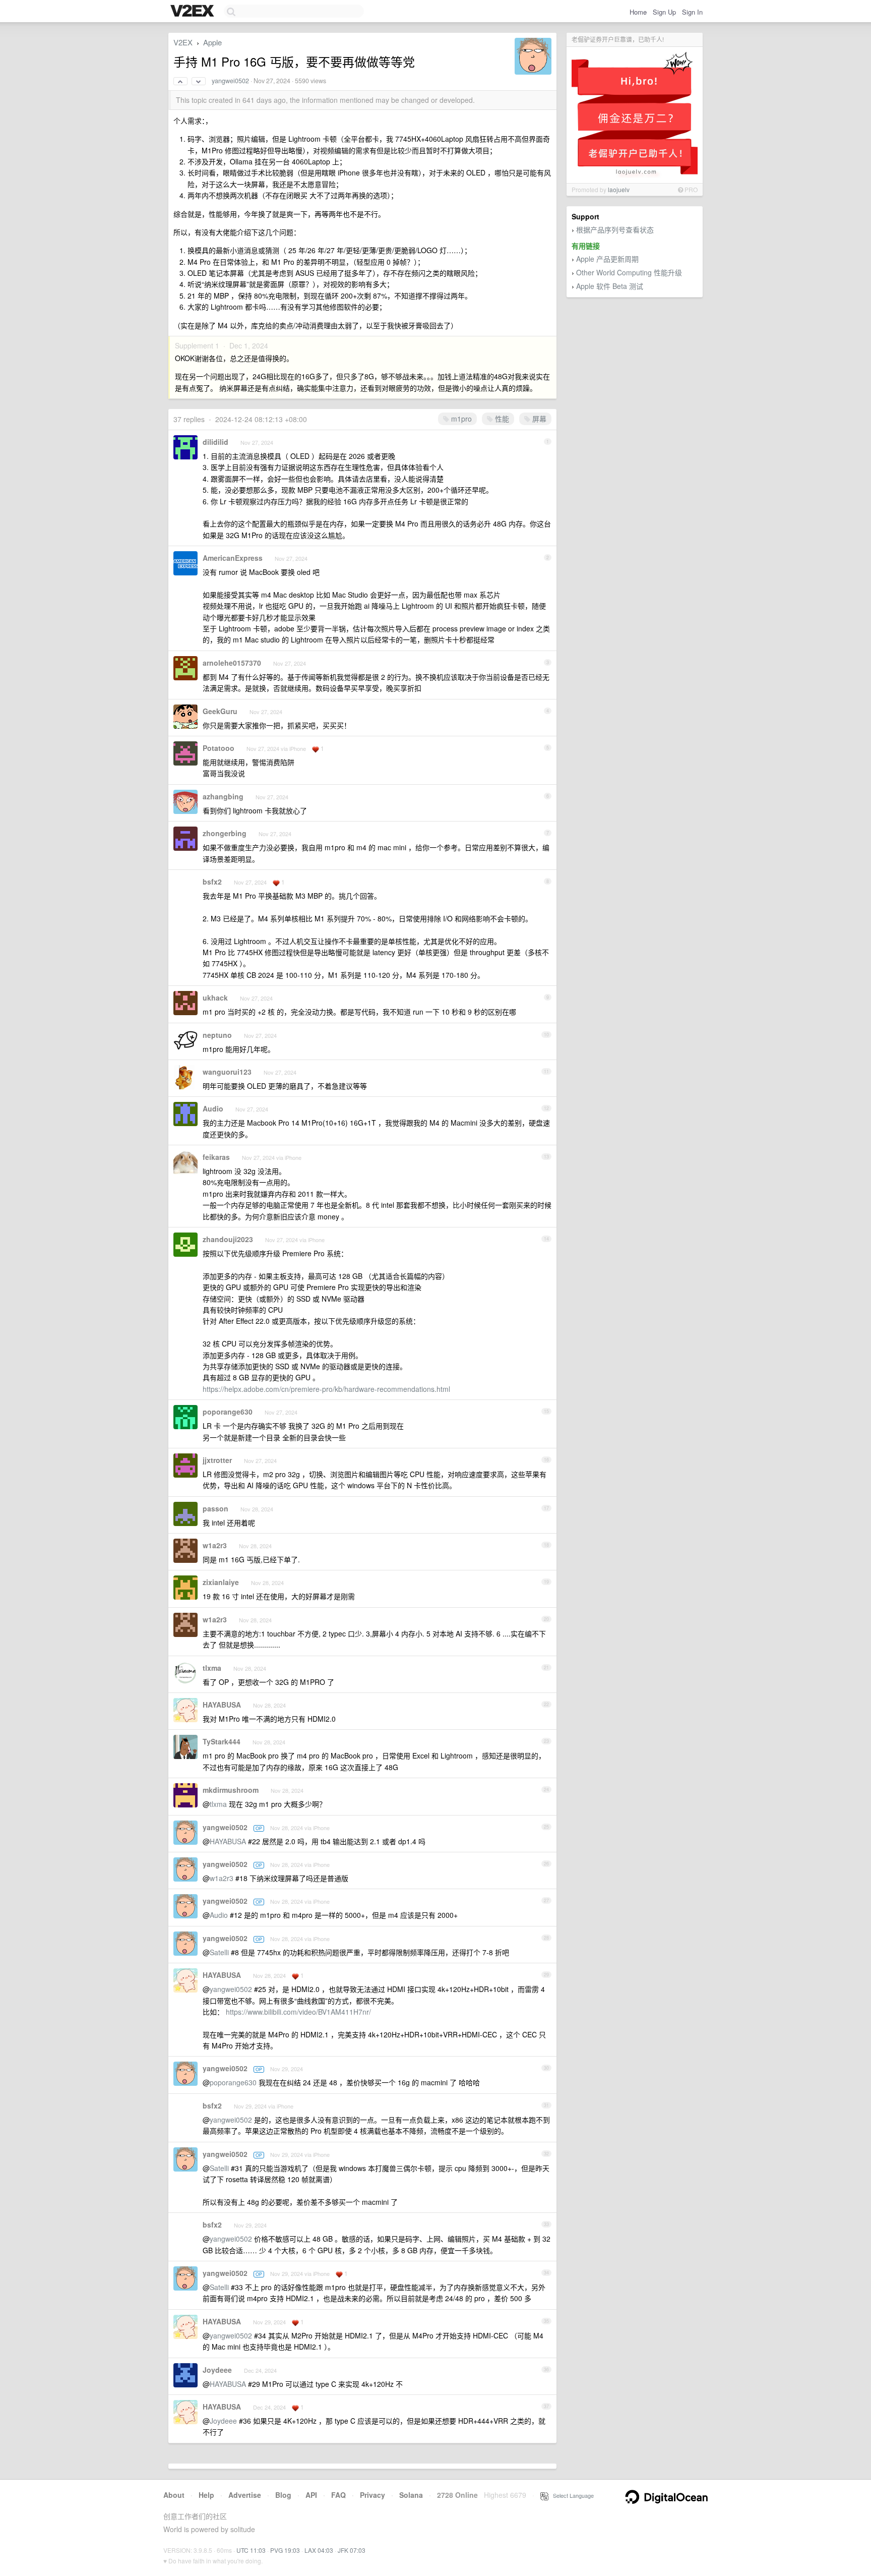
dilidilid (215, 442)
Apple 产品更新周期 (607, 259)
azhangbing (223, 796)
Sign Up (664, 12)
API (311, 2495)
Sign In (692, 12)
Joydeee (217, 2370)
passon (215, 1508)
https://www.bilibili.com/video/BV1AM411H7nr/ (298, 2012)
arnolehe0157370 (232, 663)
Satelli (219, 1952)
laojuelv (619, 189)
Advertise (245, 2495)
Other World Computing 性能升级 (629, 272)
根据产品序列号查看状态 (615, 229)
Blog (283, 2495)
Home (638, 12)
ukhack (215, 998)
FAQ (338, 2495)
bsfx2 (212, 882)
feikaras (216, 1157)
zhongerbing (225, 833)
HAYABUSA (222, 1705)
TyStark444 (222, 1741)
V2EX (183, 42)
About (174, 2495)
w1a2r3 (215, 1545)
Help (206, 2495)
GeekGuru (220, 711)
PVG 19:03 (285, 2550)
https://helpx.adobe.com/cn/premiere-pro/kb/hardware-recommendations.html (326, 1389)
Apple (212, 42)
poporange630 (228, 1412)
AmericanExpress (233, 558)
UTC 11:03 (251, 2550)
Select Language (571, 2495)
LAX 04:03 (319, 2550)
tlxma (212, 1668)
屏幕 (538, 419)
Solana (411, 2495)
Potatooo (219, 748)
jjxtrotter (217, 1460)
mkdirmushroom (231, 1790)
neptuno (217, 1035)
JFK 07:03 (352, 2550)
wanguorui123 (227, 1072)
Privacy (372, 2495)
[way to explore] (194, 12)
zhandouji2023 (228, 1239)
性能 (501, 419)
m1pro (460, 419)
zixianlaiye (221, 1582)
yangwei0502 (230, 81)
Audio (213, 1108)
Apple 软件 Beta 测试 (610, 286)
